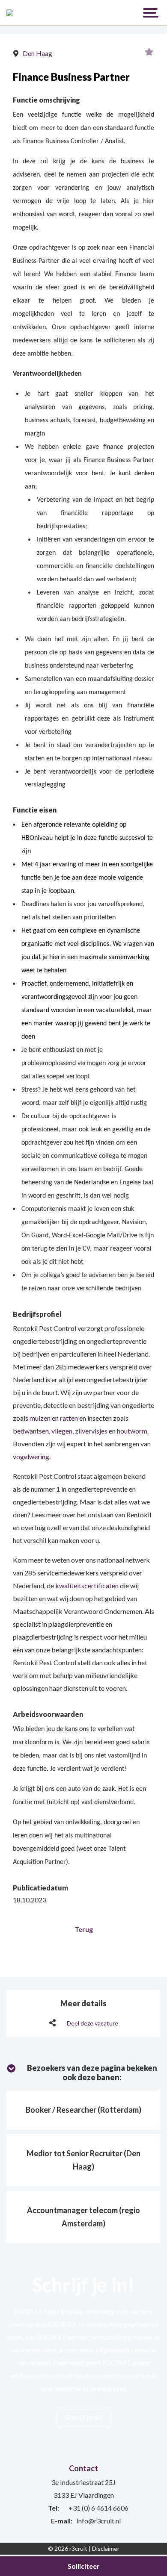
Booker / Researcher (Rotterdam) (83, 2110)
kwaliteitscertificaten (87, 1585)
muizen (40, 1418)
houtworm (132, 1431)
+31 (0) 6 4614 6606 (98, 2508)
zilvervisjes (91, 1431)
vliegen (62, 1431)
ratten (69, 1418)
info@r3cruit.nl (99, 2521)
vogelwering (31, 1456)
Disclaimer (106, 2548)
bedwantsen (31, 1431)
